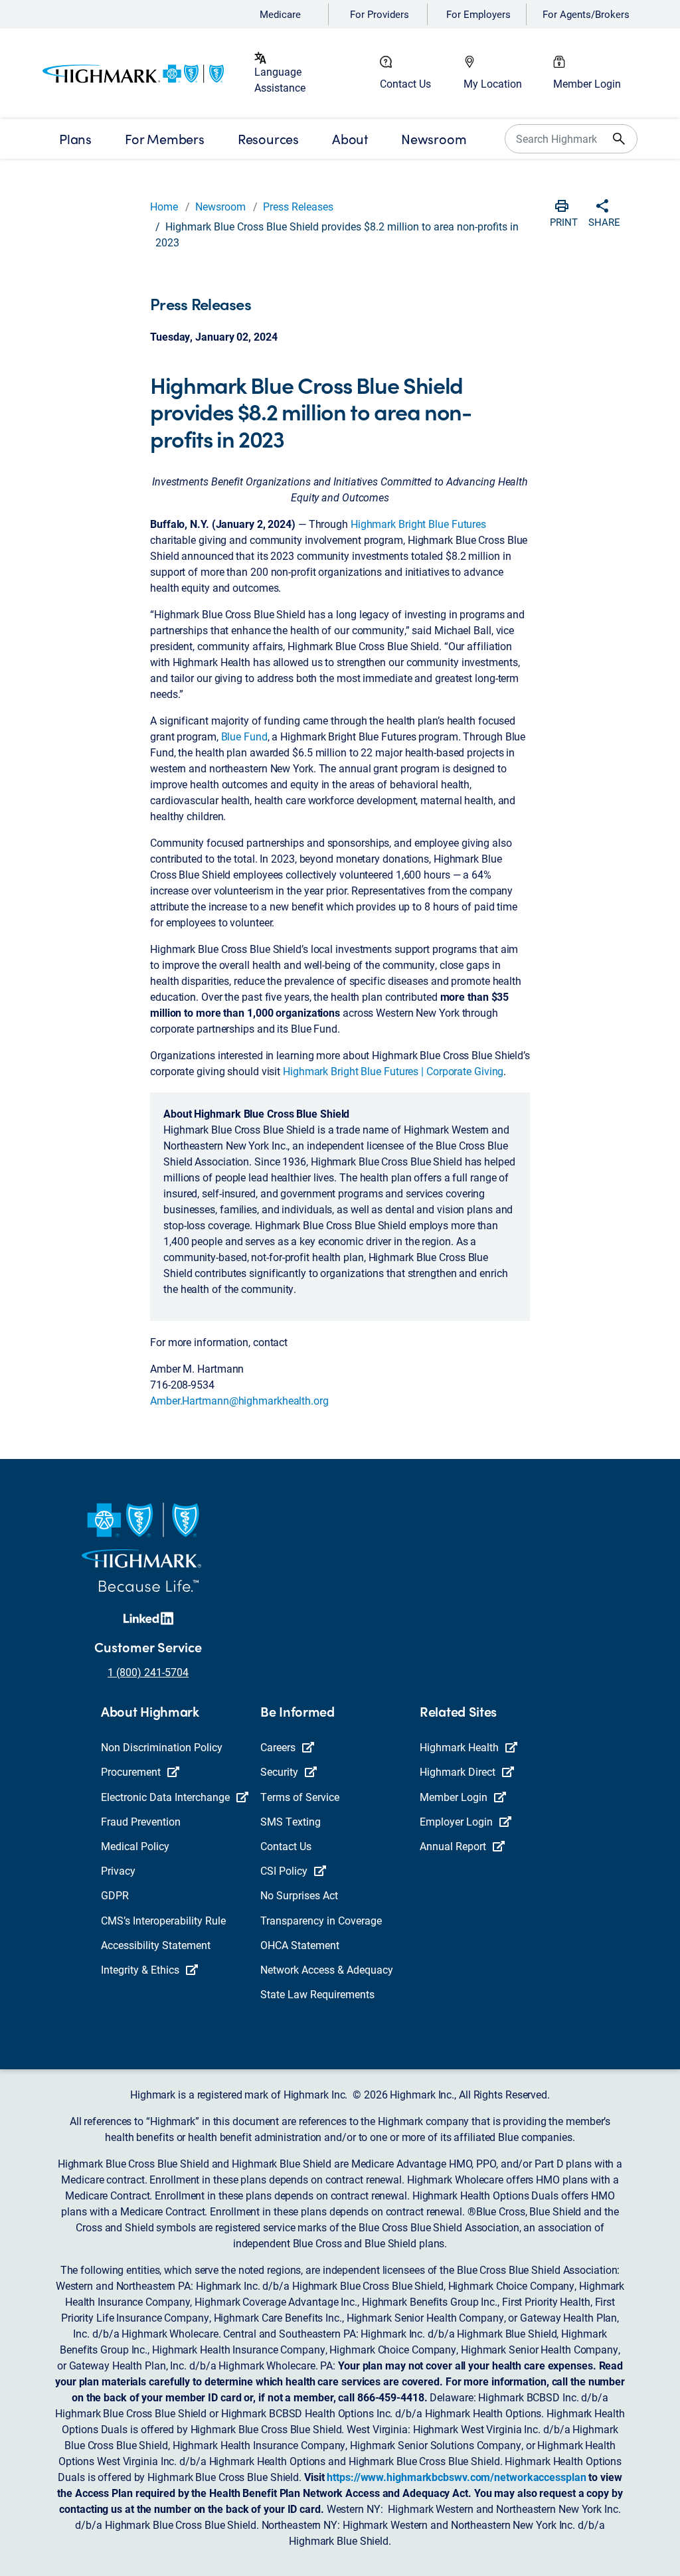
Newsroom (220, 206)
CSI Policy (284, 1870)
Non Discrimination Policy (162, 1747)
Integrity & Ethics (140, 1969)
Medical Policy (135, 1846)
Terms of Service (300, 1797)
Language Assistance (280, 79)
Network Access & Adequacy (327, 1969)
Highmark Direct (458, 1771)
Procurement (131, 1771)
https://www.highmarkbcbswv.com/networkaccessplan (456, 2477)
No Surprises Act (299, 1895)
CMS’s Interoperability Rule (163, 1920)
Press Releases (298, 206)
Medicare (280, 14)
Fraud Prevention (141, 1821)
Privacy (118, 1870)
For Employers (478, 14)
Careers (278, 1747)
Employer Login (456, 1821)
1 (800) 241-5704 (148, 1672)
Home (164, 206)
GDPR (115, 1895)
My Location (493, 83)
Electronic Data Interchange (165, 1797)
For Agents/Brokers (586, 14)
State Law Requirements (317, 1994)
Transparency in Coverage (321, 1920)
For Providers (380, 14)
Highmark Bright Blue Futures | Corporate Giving (393, 1071)
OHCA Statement (300, 1945)
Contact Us (405, 83)
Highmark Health (459, 1747)
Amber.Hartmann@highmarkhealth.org (241, 1400)
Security (279, 1771)
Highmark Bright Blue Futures (418, 524)
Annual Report (453, 1846)
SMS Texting (291, 1821)
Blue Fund (244, 736)
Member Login (587, 83)
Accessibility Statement (156, 1945)
